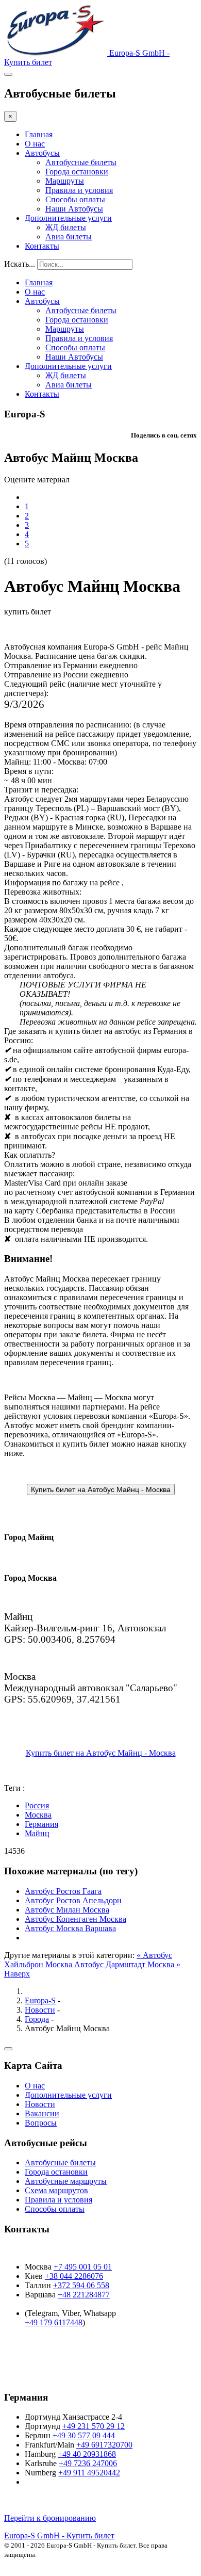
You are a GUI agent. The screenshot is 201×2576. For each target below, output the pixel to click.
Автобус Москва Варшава (70, 1928)
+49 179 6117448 (54, 2322)
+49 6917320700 (104, 2445)
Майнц (37, 1833)
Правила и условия (79, 190)
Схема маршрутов (56, 2190)
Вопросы (41, 2123)
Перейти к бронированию (50, 2518)
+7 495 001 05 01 (83, 2267)
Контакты (42, 246)
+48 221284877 (84, 2295)
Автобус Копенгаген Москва (76, 1919)
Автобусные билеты (81, 162)
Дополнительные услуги (68, 218)
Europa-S (40, 2000)
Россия (37, 1805)
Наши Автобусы (74, 209)
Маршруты (65, 181)
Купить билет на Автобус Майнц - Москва (101, 1753)
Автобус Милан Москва (67, 1910)
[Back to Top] (8, 2049)
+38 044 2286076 (74, 2276)
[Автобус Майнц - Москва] (101, 1489)
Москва (38, 1815)
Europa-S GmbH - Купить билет (59, 2536)
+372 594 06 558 (81, 2285)
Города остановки (77, 172)
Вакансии (42, 2113)
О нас (35, 144)
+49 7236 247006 (88, 2463)
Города (37, 2019)
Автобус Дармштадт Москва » (127, 1964)
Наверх (17, 1974)
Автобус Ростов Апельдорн (73, 1900)
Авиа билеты (69, 237)
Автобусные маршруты (66, 2181)
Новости (40, 2010)
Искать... (20, 264)
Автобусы (42, 153)
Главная (39, 134)
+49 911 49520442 (89, 2473)
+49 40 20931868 (87, 2454)
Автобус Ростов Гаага (63, 1891)
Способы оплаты (75, 199)
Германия (41, 1824)
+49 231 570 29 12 (94, 2426)
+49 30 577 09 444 (84, 2435)
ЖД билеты (66, 227)
